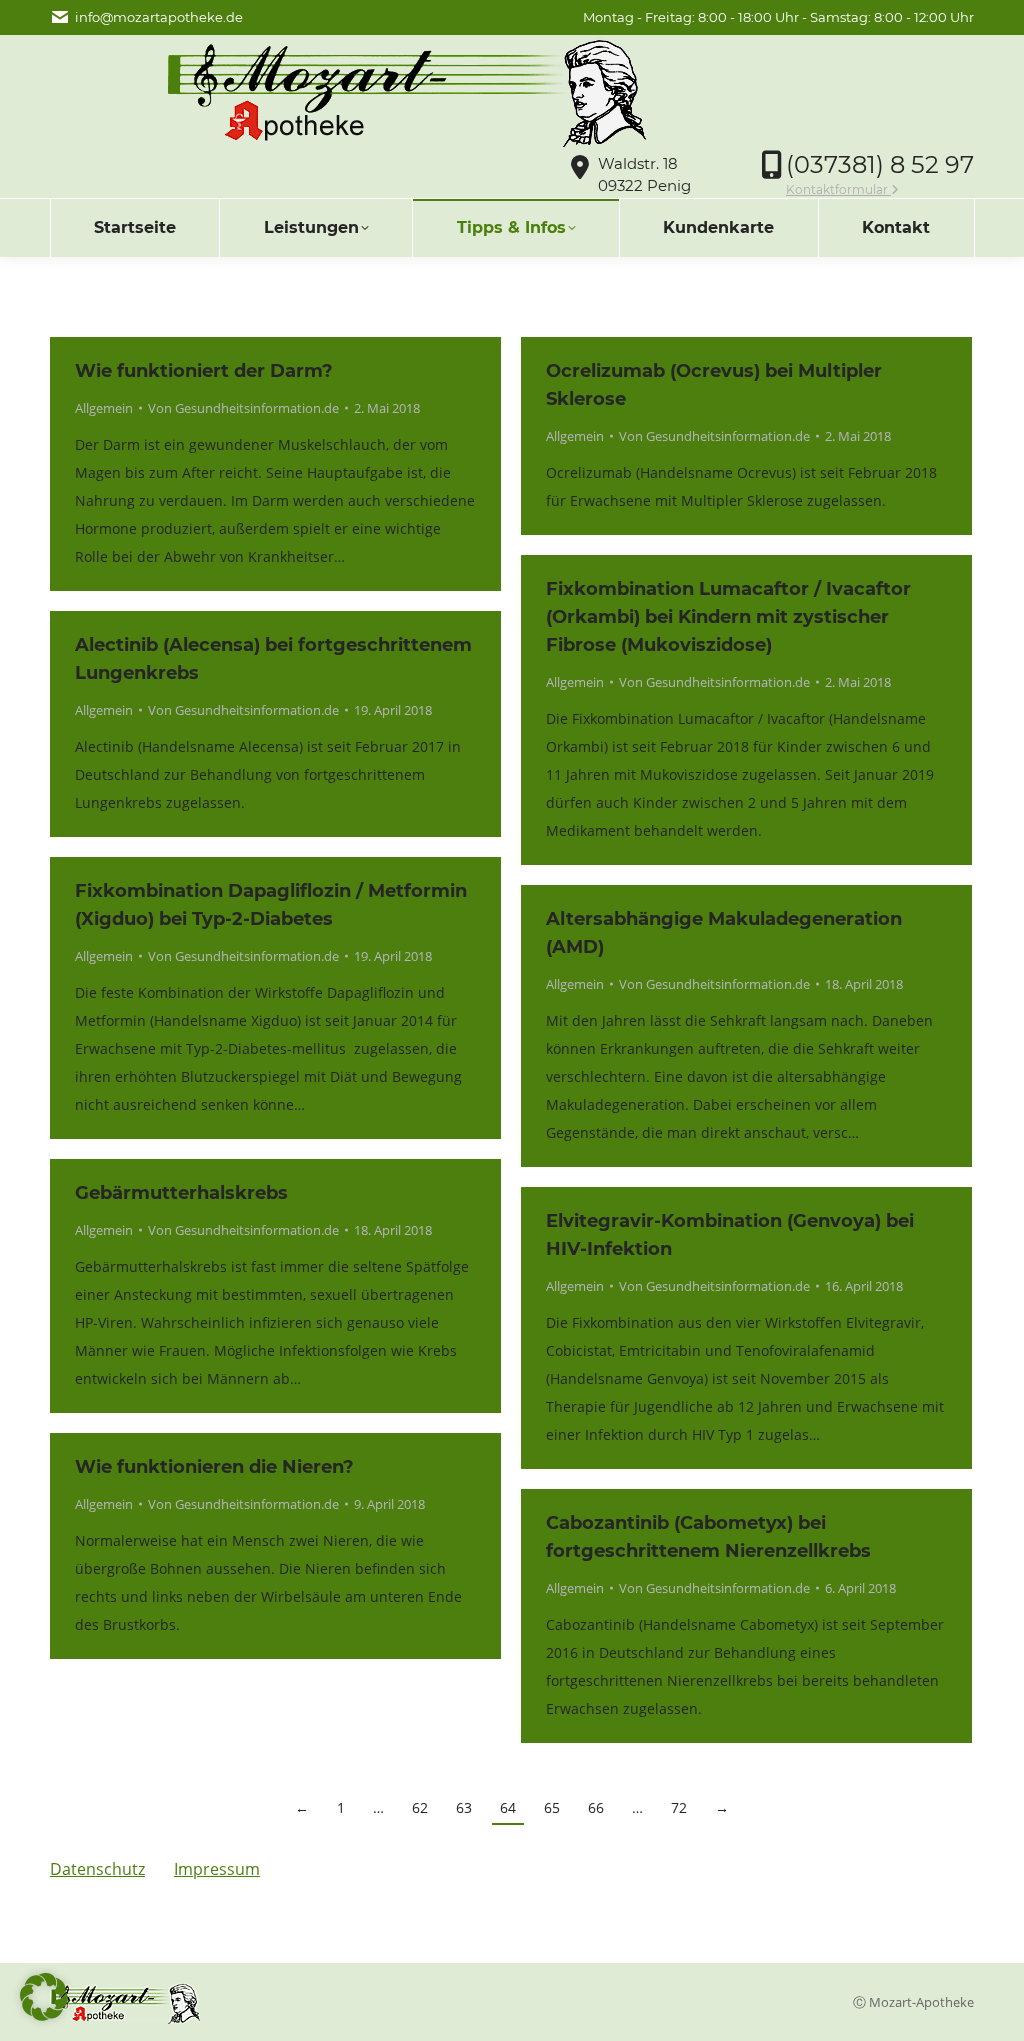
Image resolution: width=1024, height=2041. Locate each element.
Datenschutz (97, 1869)
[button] (44, 1997)
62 (420, 1807)
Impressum (217, 1869)
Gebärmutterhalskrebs (181, 1193)
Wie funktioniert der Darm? (204, 371)
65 (552, 1807)
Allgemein (104, 408)
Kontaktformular (838, 189)
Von (243, 408)
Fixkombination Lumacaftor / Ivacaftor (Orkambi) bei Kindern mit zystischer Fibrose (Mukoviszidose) (728, 617)
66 (596, 1807)
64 (508, 1807)
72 (679, 1807)
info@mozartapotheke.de (159, 17)
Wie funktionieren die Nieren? (214, 1467)
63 (464, 1807)
